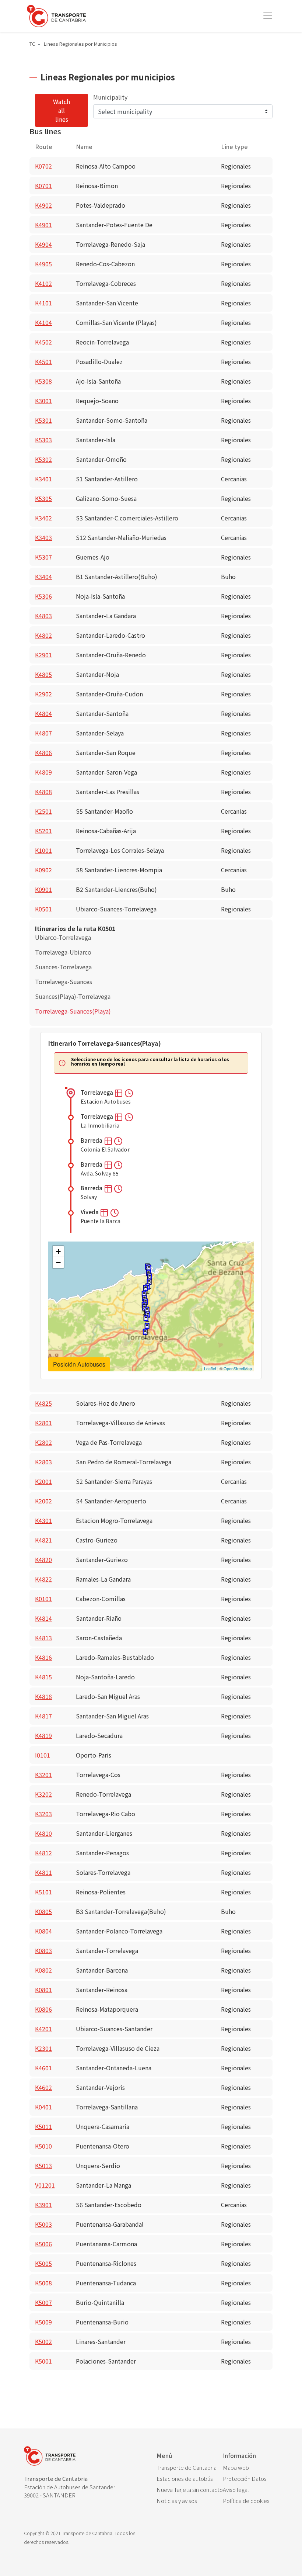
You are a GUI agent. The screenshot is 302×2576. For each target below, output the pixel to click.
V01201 (45, 2185)
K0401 (43, 2107)
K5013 (43, 2165)
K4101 (43, 303)
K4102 (43, 283)
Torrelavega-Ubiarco (63, 952)
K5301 (43, 420)
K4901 (43, 225)
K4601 (43, 2068)
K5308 (43, 381)
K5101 (43, 1892)
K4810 (43, 1833)
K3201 (43, 1775)
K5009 (43, 2322)
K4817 (43, 1716)
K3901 (43, 2205)
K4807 (43, 733)
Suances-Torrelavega (63, 967)
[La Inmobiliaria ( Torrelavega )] (147, 1328)
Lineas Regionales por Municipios (80, 44)
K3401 (43, 479)
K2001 (43, 1481)
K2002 (43, 1501)
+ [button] (58, 1251)
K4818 (43, 1696)
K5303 (43, 440)
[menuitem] (190, 2468)
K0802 (43, 1970)
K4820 (43, 1559)
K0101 (43, 1599)
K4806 (43, 752)
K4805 (43, 674)
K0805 (43, 1911)
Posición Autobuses (79, 1364)
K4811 (43, 1872)
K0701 (43, 186)
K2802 (43, 1442)
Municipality (110, 97)
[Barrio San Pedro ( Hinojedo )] (145, 1290)
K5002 (43, 2341)
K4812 (43, 1853)
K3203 (43, 1814)
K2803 (43, 1462)
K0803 (43, 1950)
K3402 (43, 518)
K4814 (43, 1618)
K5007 (43, 2302)
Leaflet (210, 1368)
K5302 (43, 459)
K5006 (43, 2244)
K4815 (43, 1677)
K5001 (43, 2361)
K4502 (43, 342)
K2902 (43, 694)
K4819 (43, 1735)
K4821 (43, 1540)
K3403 (43, 537)
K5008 (43, 2283)
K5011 (43, 2126)
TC (32, 44)
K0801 (43, 1990)
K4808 (43, 792)
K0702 (43, 166)
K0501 (43, 909)
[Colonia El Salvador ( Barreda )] (146, 1320)
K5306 (43, 596)
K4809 (43, 772)
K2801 (43, 1423)
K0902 (43, 870)
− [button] (58, 1262)
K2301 (43, 2048)
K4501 (43, 361)
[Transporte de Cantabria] (56, 16)
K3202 (43, 1794)
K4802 (43, 635)
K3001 (43, 401)
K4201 (43, 2029)
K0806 (43, 2009)
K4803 (43, 616)
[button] (119, 1092)
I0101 (43, 1755)
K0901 (43, 889)
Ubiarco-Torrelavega (63, 937)
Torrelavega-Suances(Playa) (73, 1011)
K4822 (43, 1579)
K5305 (43, 498)
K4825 (43, 1403)
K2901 (43, 655)
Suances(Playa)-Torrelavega (73, 996)
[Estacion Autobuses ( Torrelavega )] (145, 1334)
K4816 (43, 1657)
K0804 (43, 1931)
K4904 (43, 244)
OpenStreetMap (238, 1368)
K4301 (43, 1520)
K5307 (43, 557)
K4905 (43, 264)
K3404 (43, 577)
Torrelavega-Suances (64, 981)
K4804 (43, 713)
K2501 (43, 811)
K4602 (43, 2087)
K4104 (43, 322)
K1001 (43, 850)
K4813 (43, 1638)
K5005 (43, 2263)
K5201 (43, 831)
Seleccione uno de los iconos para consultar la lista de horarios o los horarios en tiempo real (150, 1062)
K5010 (43, 2146)
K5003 (43, 2224)
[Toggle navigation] (268, 16)
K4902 (43, 205)
